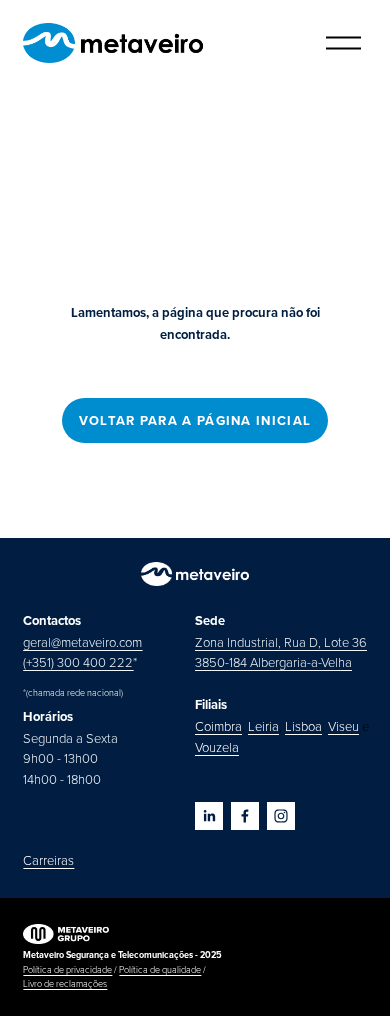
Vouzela (217, 747)
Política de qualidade (160, 969)
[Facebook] (245, 816)
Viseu (343, 726)
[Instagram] (281, 816)
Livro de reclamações (65, 983)
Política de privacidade (67, 969)
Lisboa (303, 726)
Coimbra (218, 726)
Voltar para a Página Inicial (195, 420)
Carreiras (48, 860)
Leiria (263, 726)
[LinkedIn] (209, 816)
